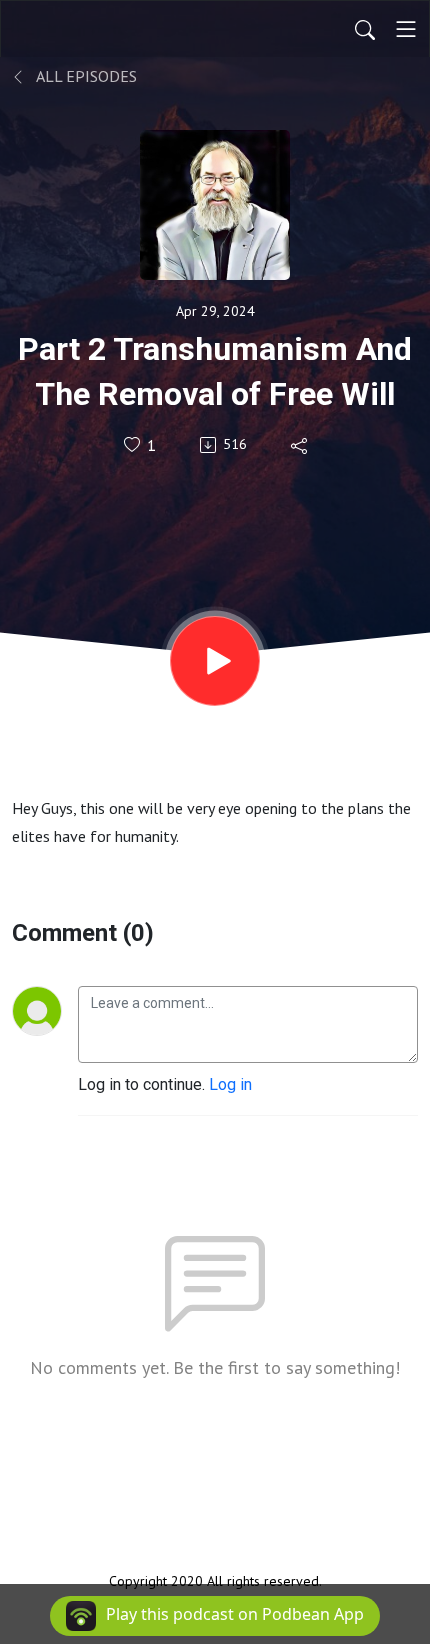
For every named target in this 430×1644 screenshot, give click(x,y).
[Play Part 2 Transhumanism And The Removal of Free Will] (215, 661)
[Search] (365, 29)
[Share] (300, 445)
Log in (230, 1084)
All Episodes (85, 76)
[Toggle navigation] (406, 29)
